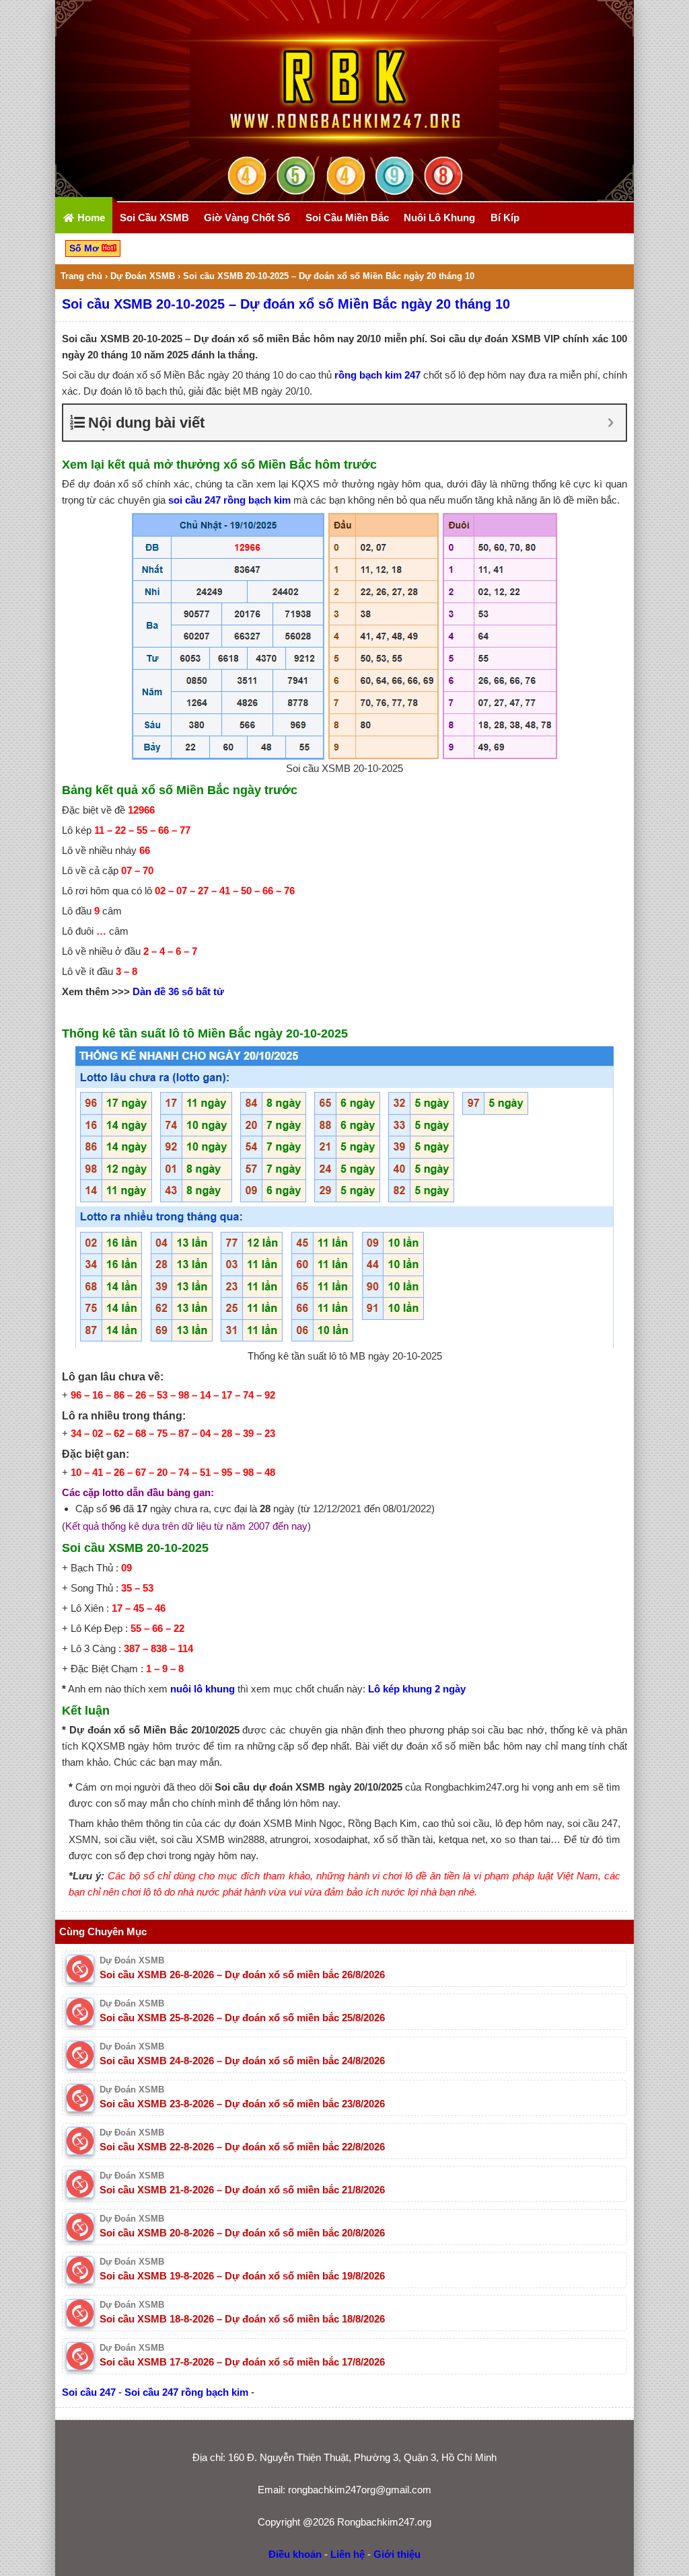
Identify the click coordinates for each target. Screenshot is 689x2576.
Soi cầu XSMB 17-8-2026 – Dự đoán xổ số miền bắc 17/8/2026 (242, 2362)
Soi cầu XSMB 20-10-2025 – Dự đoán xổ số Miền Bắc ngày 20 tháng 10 (286, 304)
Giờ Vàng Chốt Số (247, 218)
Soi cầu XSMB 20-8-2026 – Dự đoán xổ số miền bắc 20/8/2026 (242, 2233)
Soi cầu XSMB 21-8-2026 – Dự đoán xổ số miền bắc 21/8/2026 (242, 2190)
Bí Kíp (505, 218)
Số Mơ (85, 248)
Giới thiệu (397, 2554)
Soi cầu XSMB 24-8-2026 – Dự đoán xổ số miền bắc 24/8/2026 (242, 2061)
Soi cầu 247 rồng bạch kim (186, 2392)
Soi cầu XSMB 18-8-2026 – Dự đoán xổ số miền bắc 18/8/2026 (242, 2319)
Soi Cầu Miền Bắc (347, 218)
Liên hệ (348, 2554)
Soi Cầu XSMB (154, 218)
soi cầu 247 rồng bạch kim (229, 500)
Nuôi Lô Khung (439, 218)
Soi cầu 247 (89, 2392)
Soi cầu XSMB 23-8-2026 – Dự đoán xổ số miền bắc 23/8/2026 (242, 2104)
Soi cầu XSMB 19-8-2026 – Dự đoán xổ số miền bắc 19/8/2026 (242, 2276)
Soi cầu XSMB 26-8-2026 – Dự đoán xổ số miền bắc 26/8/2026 (242, 1975)
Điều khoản (295, 2554)
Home (90, 218)
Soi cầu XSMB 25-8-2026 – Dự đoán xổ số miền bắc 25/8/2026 (242, 2018)
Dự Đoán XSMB (143, 276)
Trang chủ (81, 276)
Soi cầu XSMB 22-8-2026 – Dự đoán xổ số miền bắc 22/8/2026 (242, 2147)
